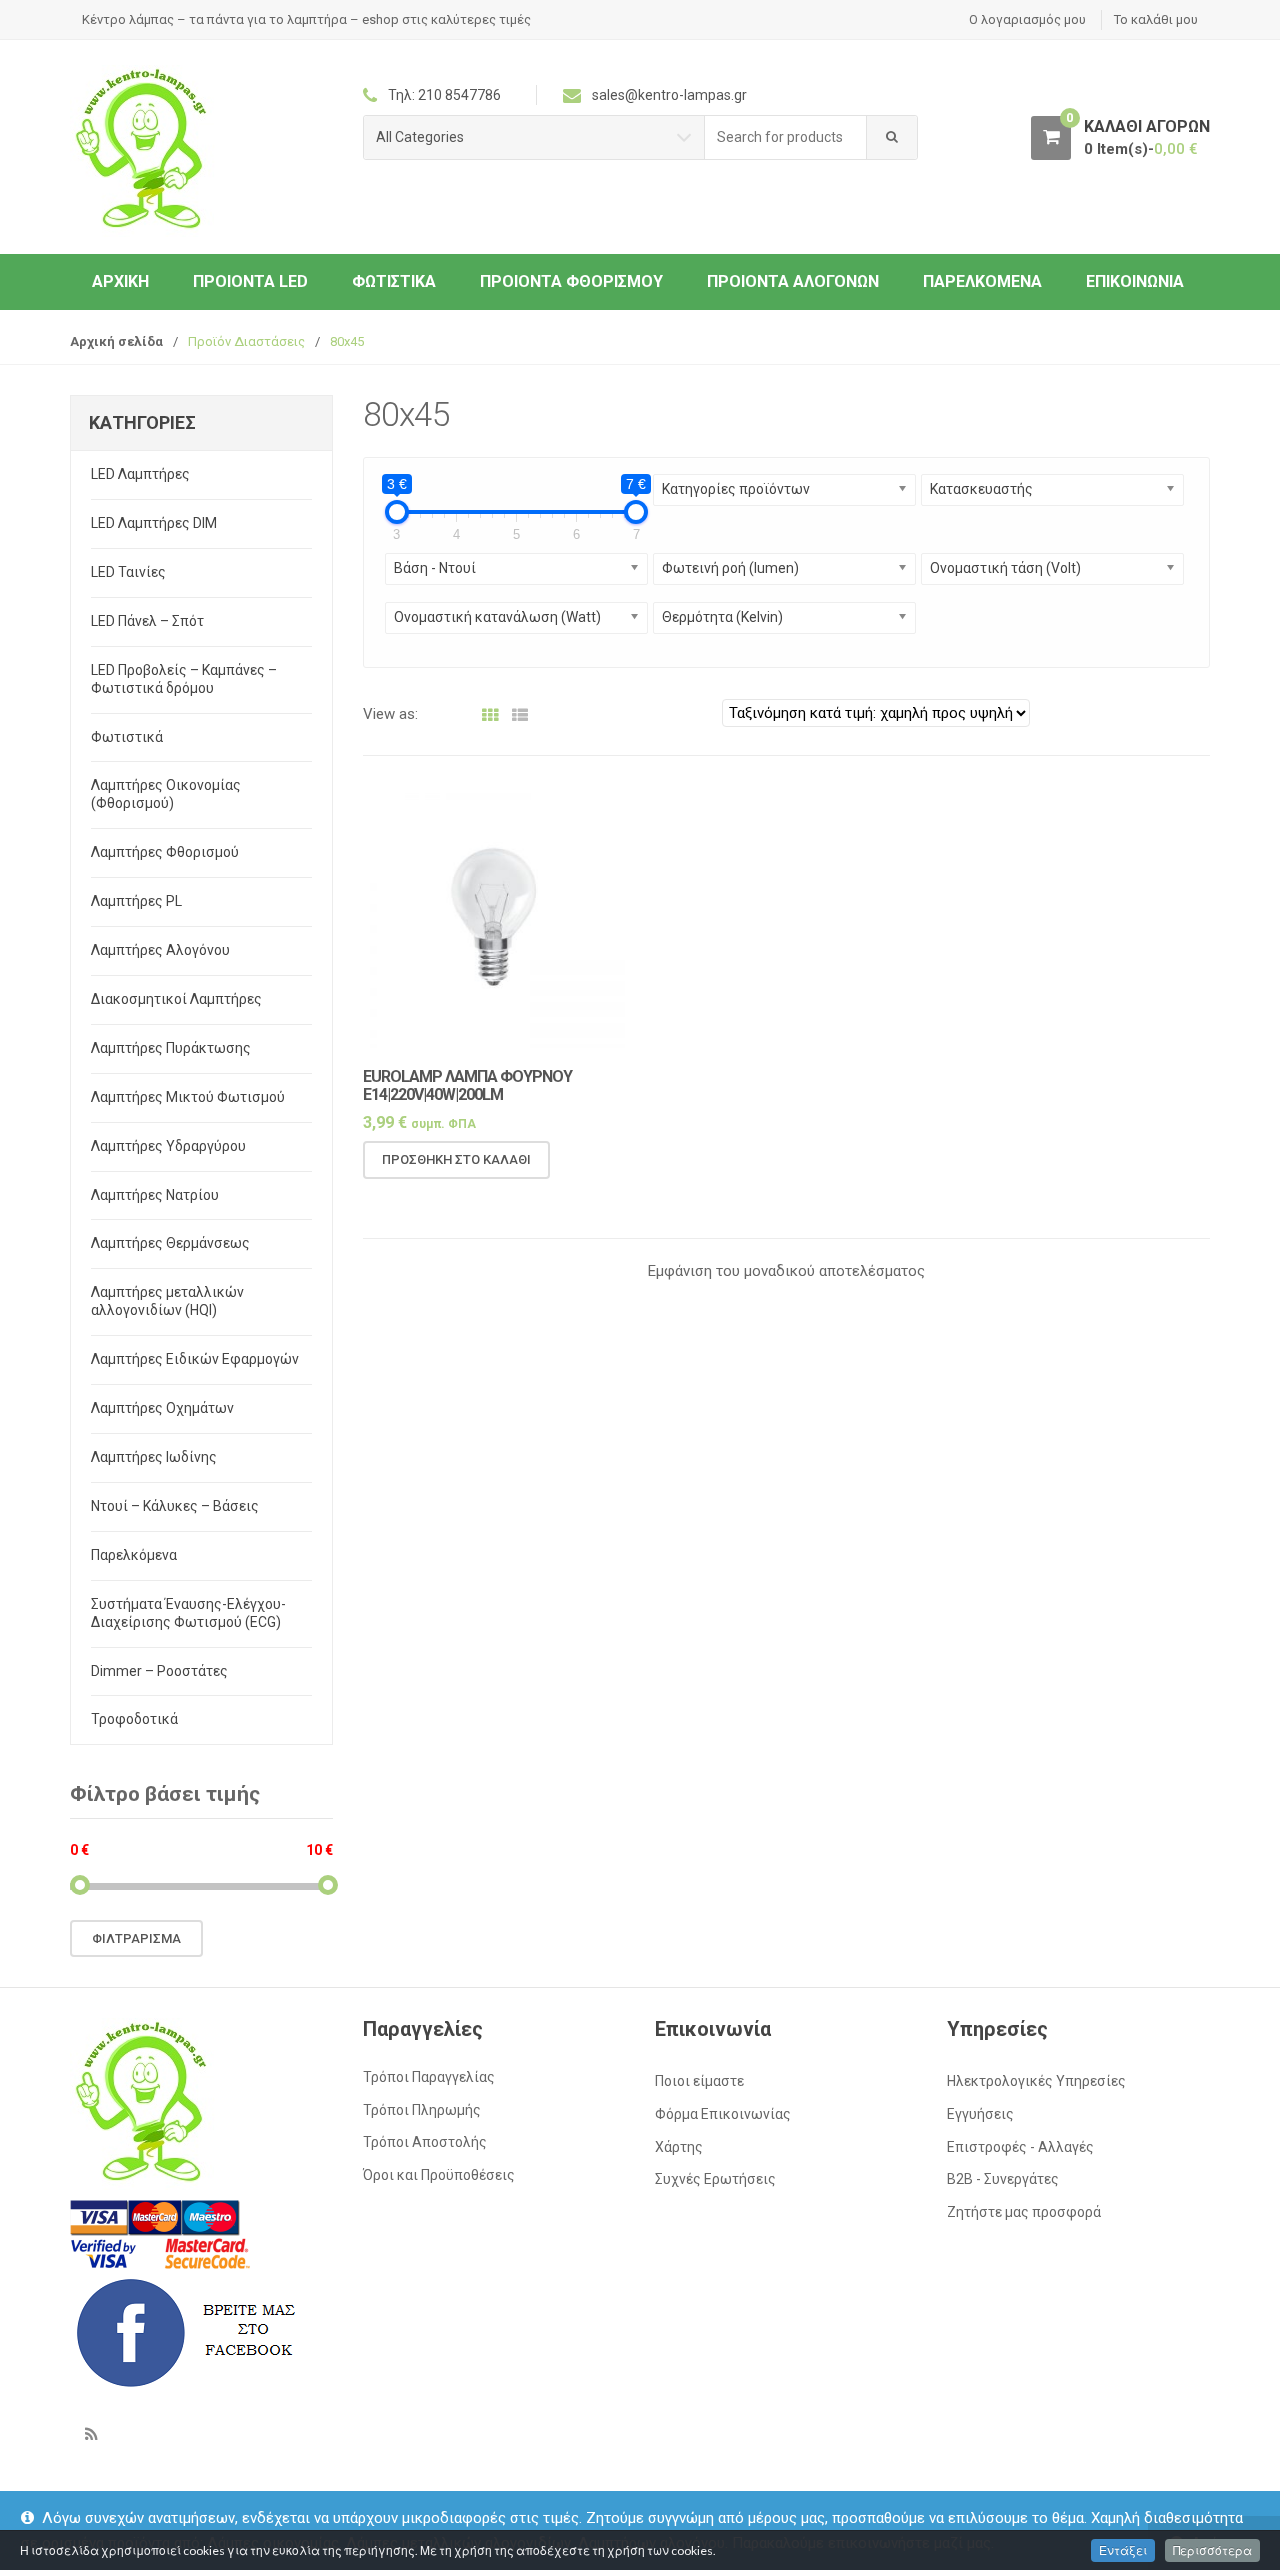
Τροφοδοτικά (134, 1719)
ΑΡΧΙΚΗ (120, 281)
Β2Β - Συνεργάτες (1003, 2179)
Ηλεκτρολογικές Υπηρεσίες (1036, 2081)
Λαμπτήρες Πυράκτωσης (171, 1048)
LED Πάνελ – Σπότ (147, 621)
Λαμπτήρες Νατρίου (155, 1195)
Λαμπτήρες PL (136, 901)
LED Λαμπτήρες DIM (154, 523)
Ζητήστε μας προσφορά (1024, 2212)
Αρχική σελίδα (116, 341)
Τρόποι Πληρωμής (422, 2110)
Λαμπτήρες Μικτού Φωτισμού (188, 1097)
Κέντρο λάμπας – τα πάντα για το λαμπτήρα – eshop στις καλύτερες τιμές (306, 19)
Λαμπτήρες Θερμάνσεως (170, 1243)
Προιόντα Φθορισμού (571, 281)
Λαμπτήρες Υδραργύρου (168, 1146)
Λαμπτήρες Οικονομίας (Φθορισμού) (166, 794)
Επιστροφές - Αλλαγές (1020, 2147)
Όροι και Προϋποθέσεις (439, 2175)
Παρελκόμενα (982, 281)
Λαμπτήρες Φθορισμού (165, 852)
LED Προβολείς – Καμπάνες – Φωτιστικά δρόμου (184, 679)
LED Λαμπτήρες (140, 474)
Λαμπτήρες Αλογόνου (160, 950)
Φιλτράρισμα (136, 1938)
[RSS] (91, 2434)
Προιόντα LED (250, 281)
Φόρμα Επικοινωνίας (723, 2114)
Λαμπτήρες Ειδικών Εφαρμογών (195, 1359)
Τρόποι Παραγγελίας (429, 2077)
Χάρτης (679, 2147)
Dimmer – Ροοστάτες (159, 1671)
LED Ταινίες (128, 572)
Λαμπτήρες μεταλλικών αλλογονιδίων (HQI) (167, 1301)
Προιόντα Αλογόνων (793, 281)
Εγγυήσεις (980, 2114)
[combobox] (786, 137)
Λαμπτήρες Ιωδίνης (154, 1457)
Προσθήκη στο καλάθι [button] (456, 1159)
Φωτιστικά (394, 281)
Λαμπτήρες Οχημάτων (162, 1408)
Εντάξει (1123, 2550)
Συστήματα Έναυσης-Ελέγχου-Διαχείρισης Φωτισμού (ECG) (188, 1613)
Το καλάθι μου (1156, 19)
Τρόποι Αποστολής (425, 2142)
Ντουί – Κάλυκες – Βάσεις (175, 1506)
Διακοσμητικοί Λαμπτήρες (176, 999)
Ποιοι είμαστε (699, 2081)
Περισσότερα (1212, 2550)
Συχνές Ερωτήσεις (715, 2179)
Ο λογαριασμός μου (1027, 19)
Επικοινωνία (1135, 281)
